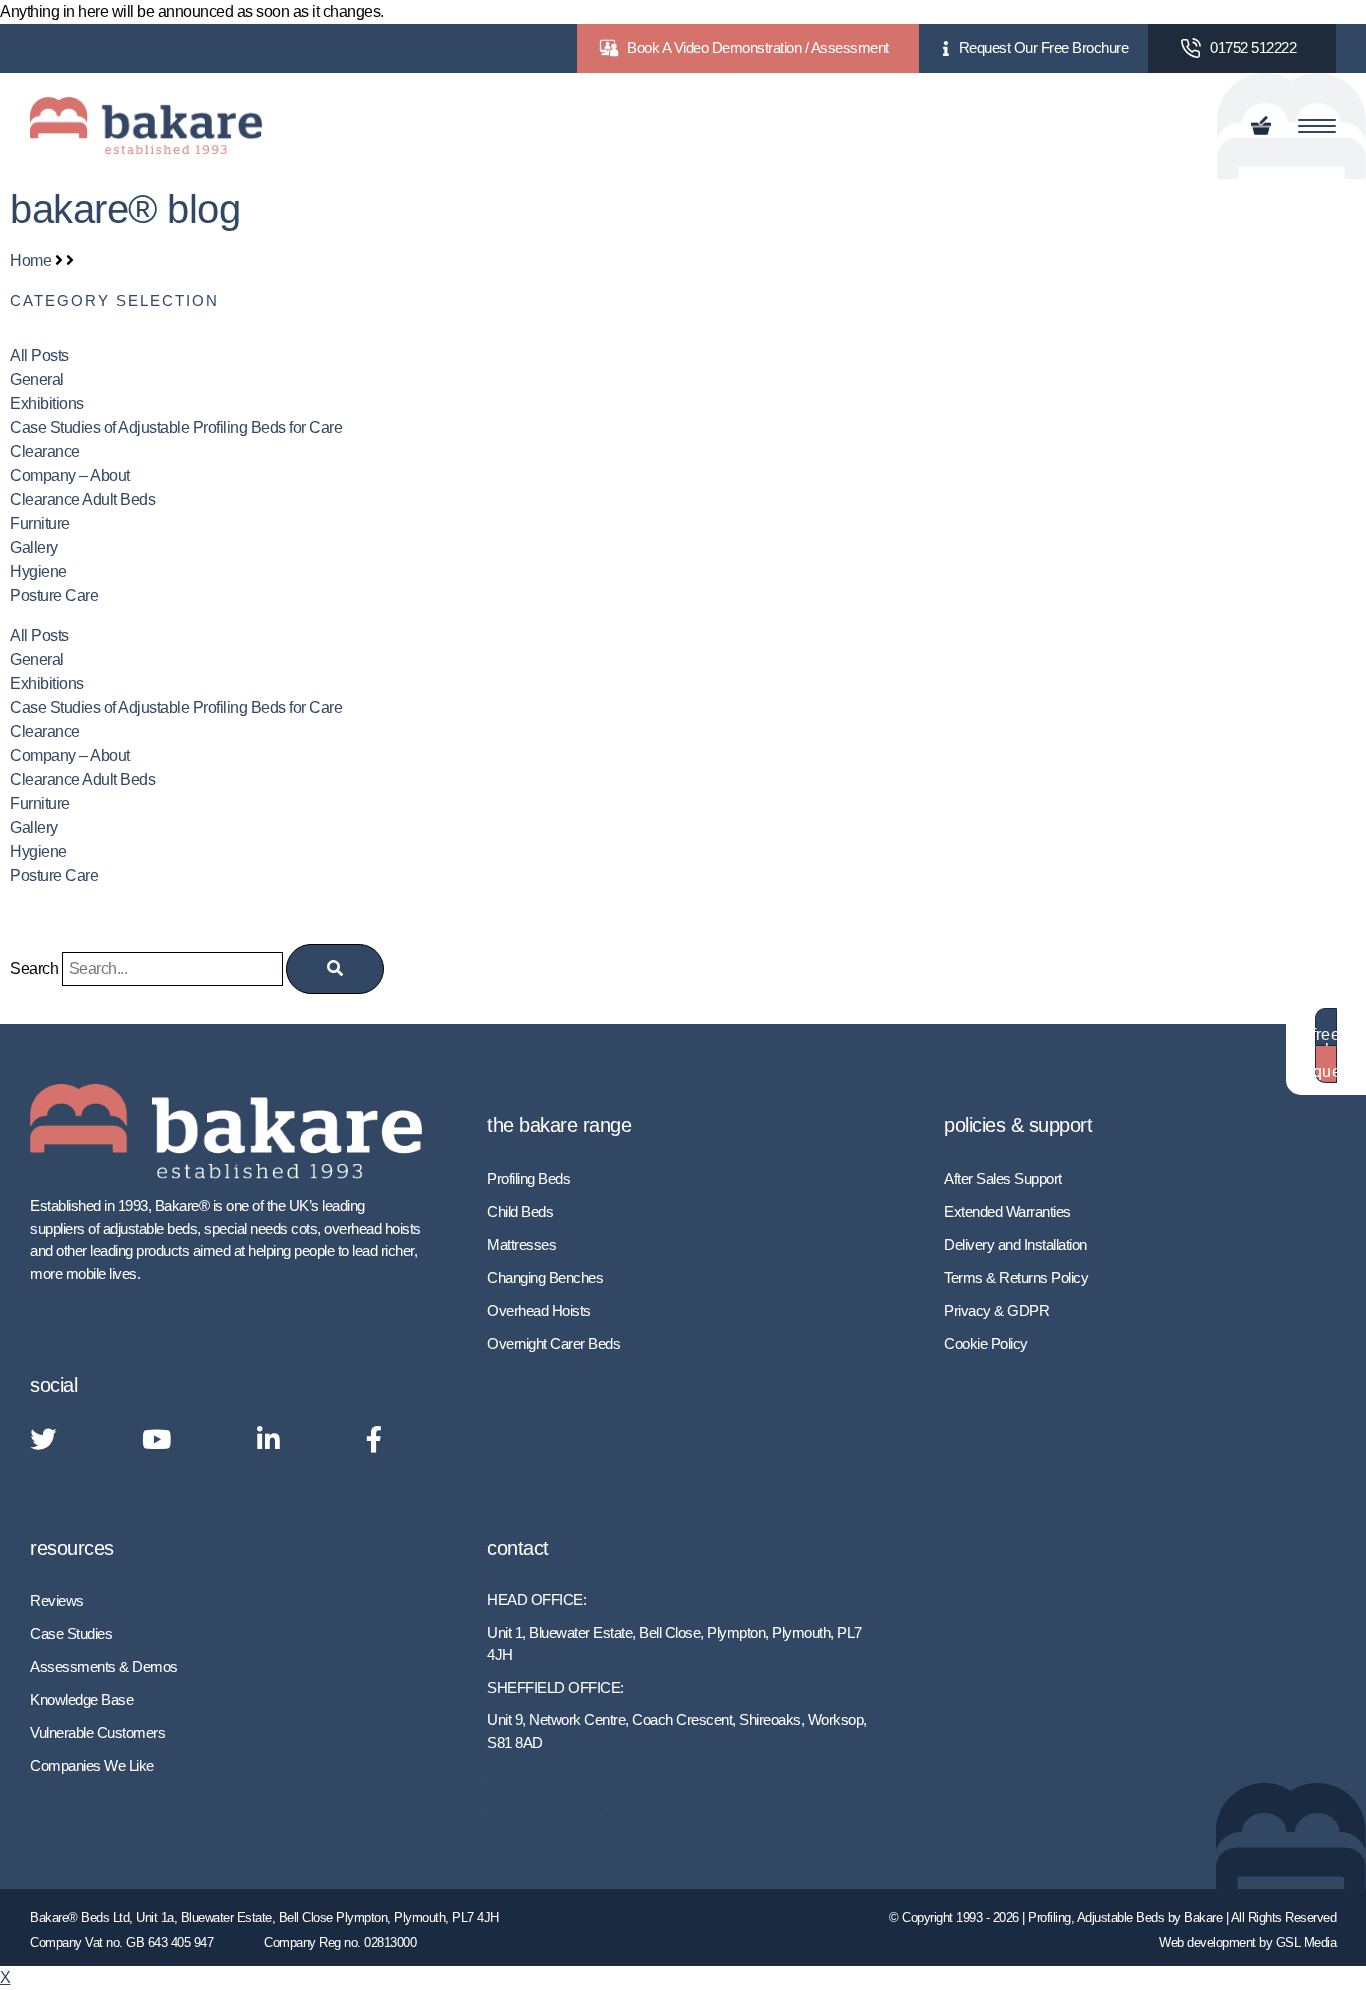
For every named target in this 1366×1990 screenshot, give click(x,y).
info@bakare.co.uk (544, 1807)
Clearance (45, 451)
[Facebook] (374, 1441)
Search (34, 968)
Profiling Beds (528, 1178)
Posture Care (54, 595)
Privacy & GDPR (996, 1310)
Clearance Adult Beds (82, 499)
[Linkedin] (268, 1441)
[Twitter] (43, 1441)
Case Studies (71, 1633)
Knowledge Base (81, 1699)
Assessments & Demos (104, 1666)
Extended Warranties (1007, 1211)
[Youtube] (156, 1441)
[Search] (335, 969)
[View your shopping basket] (1264, 126)
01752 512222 (1253, 47)
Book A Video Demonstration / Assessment (758, 47)
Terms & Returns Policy (1016, 1277)
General (37, 379)
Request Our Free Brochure (1044, 47)
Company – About (70, 475)
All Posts (39, 355)
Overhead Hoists (539, 1310)
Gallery (34, 547)
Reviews (57, 1600)
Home (30, 260)
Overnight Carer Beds (553, 1343)
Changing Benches (545, 1277)
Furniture (40, 523)
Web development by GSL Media (1247, 1942)
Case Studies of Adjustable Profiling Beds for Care (176, 427)
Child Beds (520, 1211)
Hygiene (38, 571)
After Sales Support (1003, 1178)
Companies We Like (92, 1765)
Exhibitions (47, 403)
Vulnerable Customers (97, 1732)
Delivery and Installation (1015, 1244)
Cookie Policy (986, 1343)
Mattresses (521, 1244)
